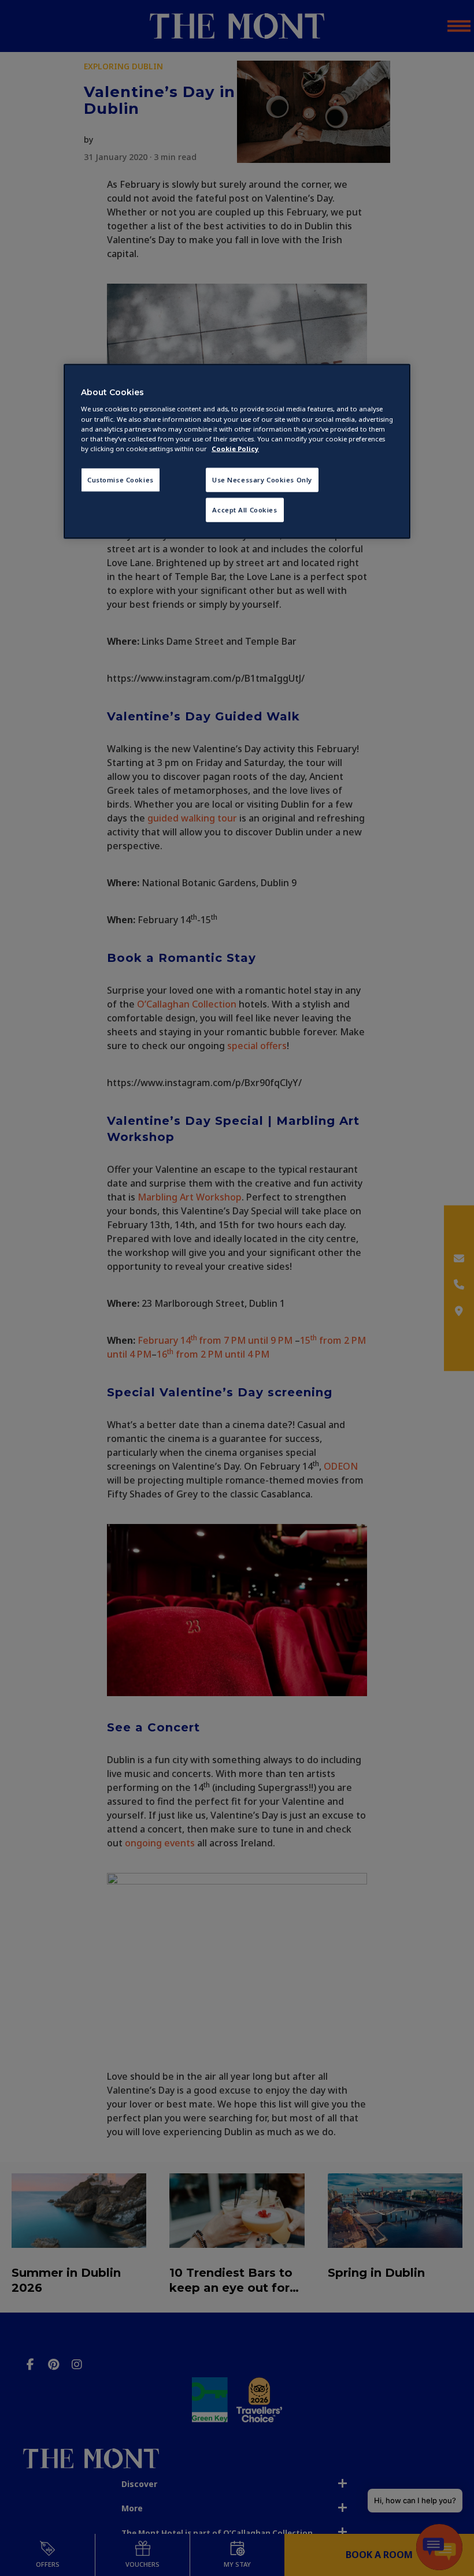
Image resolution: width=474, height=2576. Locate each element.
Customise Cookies (121, 479)
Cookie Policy (235, 448)
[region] (237, 451)
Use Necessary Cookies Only (262, 479)
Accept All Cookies (245, 509)
